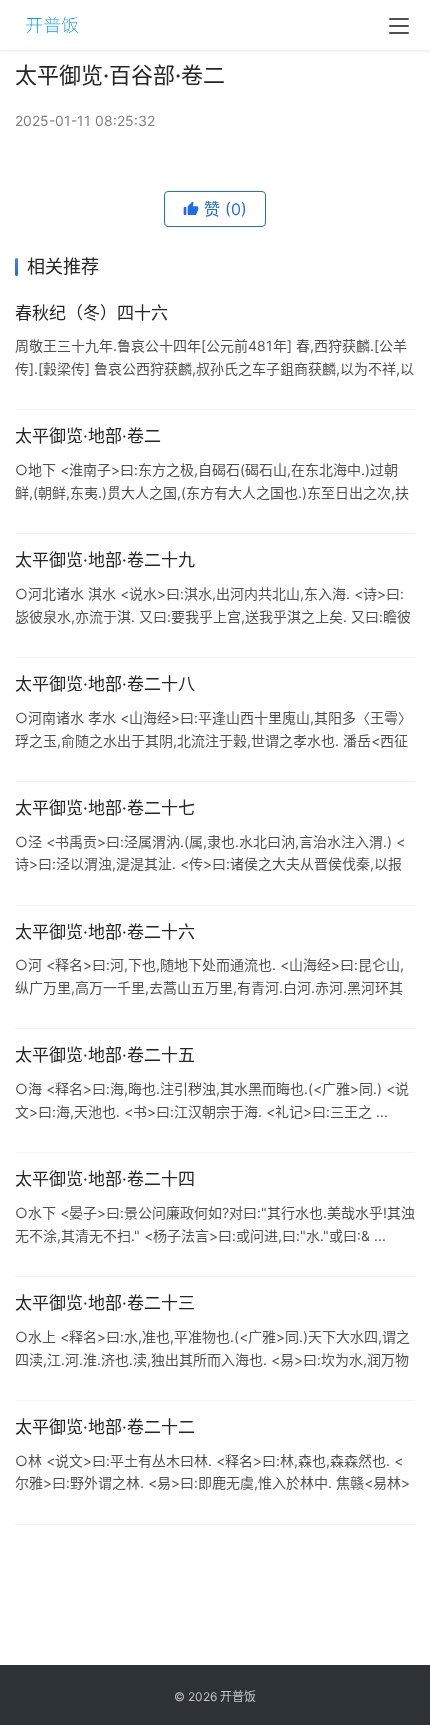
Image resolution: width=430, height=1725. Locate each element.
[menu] (399, 26)
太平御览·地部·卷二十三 (105, 1303)
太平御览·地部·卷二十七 (105, 808)
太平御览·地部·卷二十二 (105, 1427)
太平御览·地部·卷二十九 (105, 560)
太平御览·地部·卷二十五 (105, 1055)
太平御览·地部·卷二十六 (105, 932)
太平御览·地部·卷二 (88, 436)
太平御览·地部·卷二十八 (105, 684)
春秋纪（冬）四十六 (91, 313)
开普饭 (238, 1696)
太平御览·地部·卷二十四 (105, 1179)
